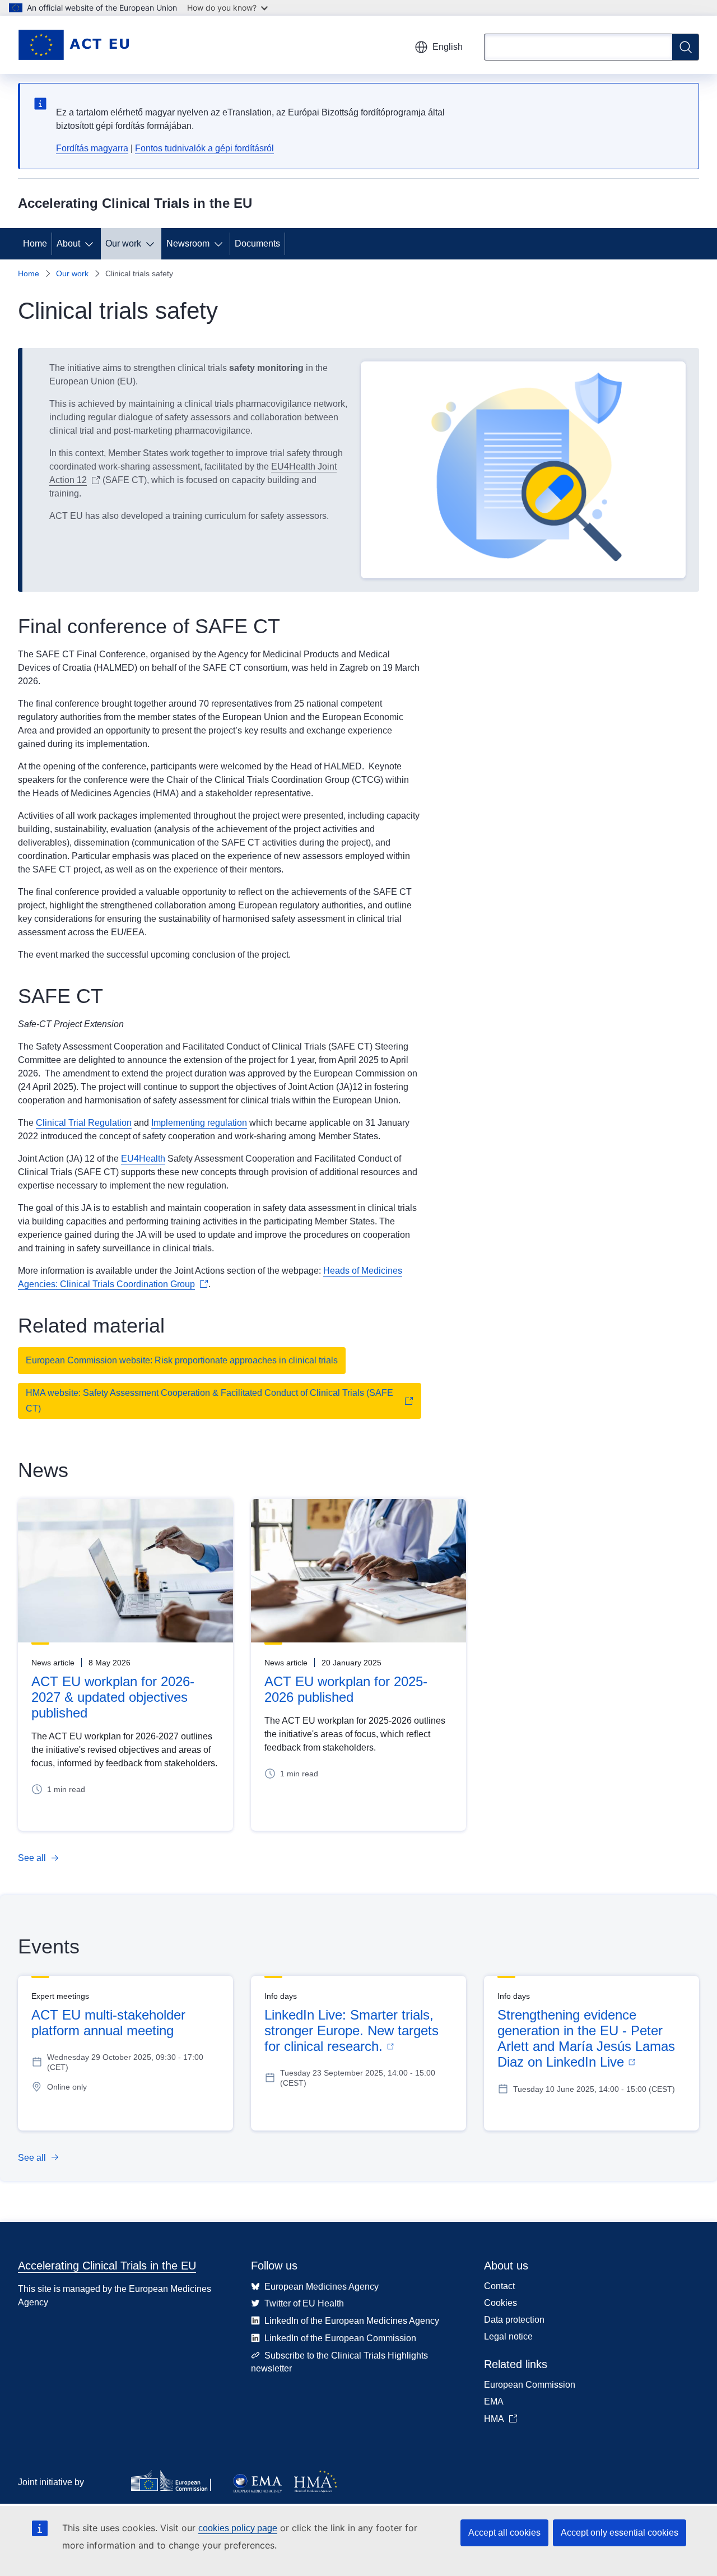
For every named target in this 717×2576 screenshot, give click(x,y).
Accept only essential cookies (620, 2533)
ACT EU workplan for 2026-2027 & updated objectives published (113, 1697)
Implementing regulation (199, 1123)
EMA (494, 2401)
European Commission (530, 2385)
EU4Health (143, 1159)
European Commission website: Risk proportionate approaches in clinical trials (182, 1360)
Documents (257, 243)
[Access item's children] (91, 244)
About (68, 243)
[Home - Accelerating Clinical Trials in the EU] (73, 45)
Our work (123, 243)
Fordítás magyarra (92, 148)
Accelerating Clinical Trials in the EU (107, 2266)
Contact (499, 2286)
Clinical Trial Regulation (84, 1123)
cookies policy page (238, 2528)
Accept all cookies (504, 2533)
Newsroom (188, 243)
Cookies (500, 2303)
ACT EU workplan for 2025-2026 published (346, 1689)
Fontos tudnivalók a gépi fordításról (204, 148)
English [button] (448, 47)
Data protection (514, 2320)
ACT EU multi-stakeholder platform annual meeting (108, 2023)
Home (35, 243)
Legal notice (508, 2336)
